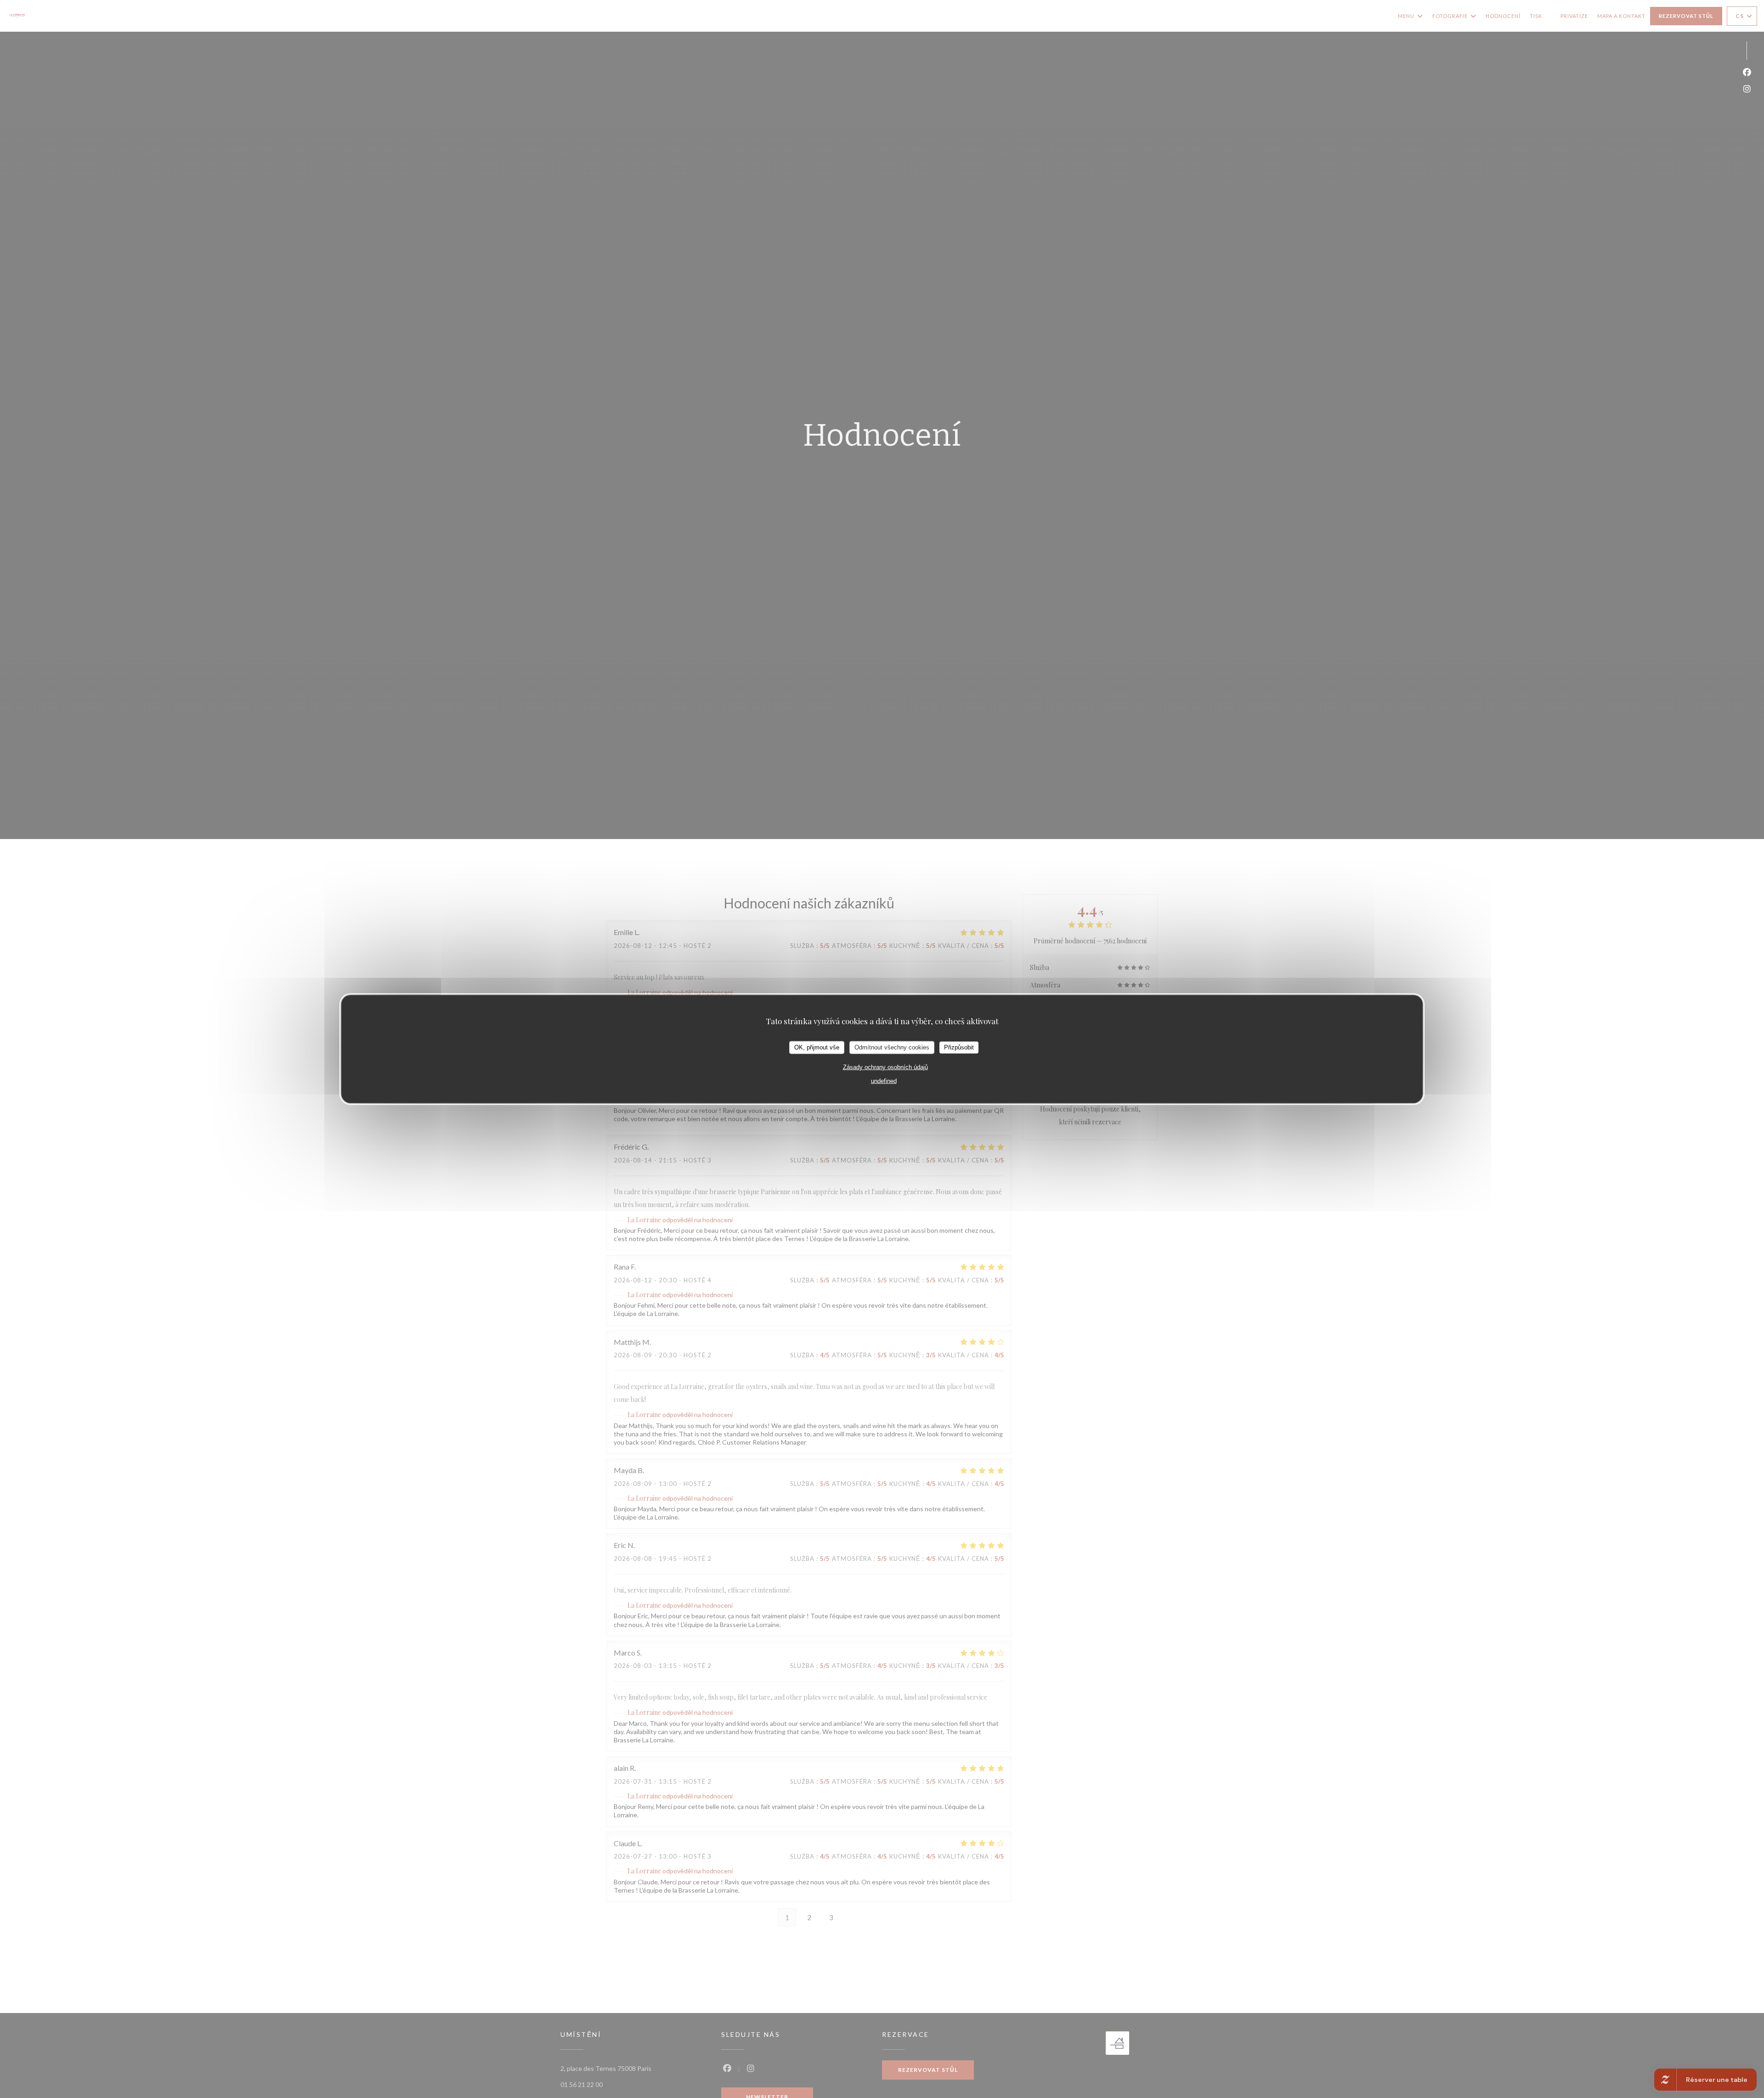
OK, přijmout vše (817, 1047)
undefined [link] (884, 1080)
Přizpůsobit (959, 1047)
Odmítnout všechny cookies (892, 1047)
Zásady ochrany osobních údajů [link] (885, 1067)
